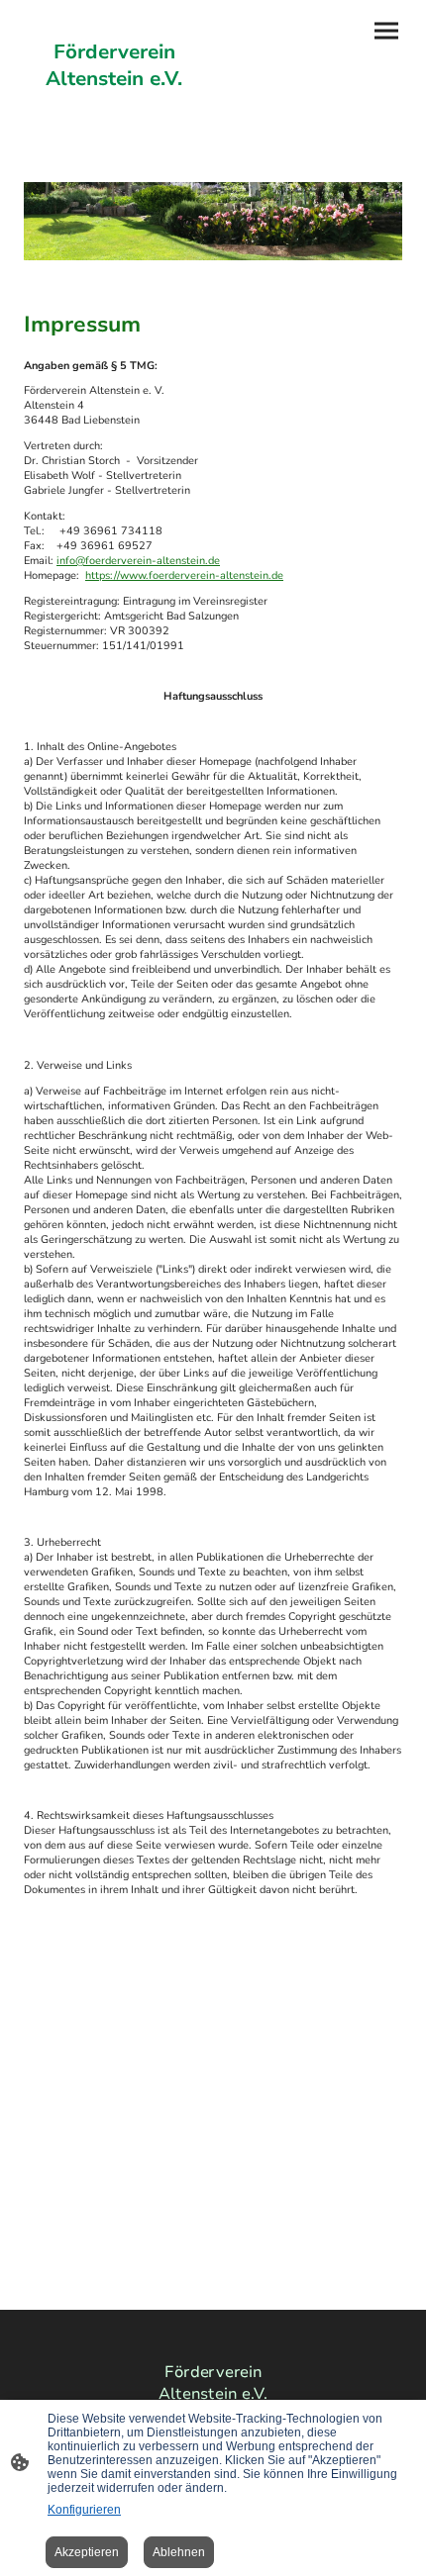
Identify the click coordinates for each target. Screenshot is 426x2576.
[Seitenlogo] (114, 110)
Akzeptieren (87, 2552)
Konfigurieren (84, 2510)
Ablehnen (179, 2552)
